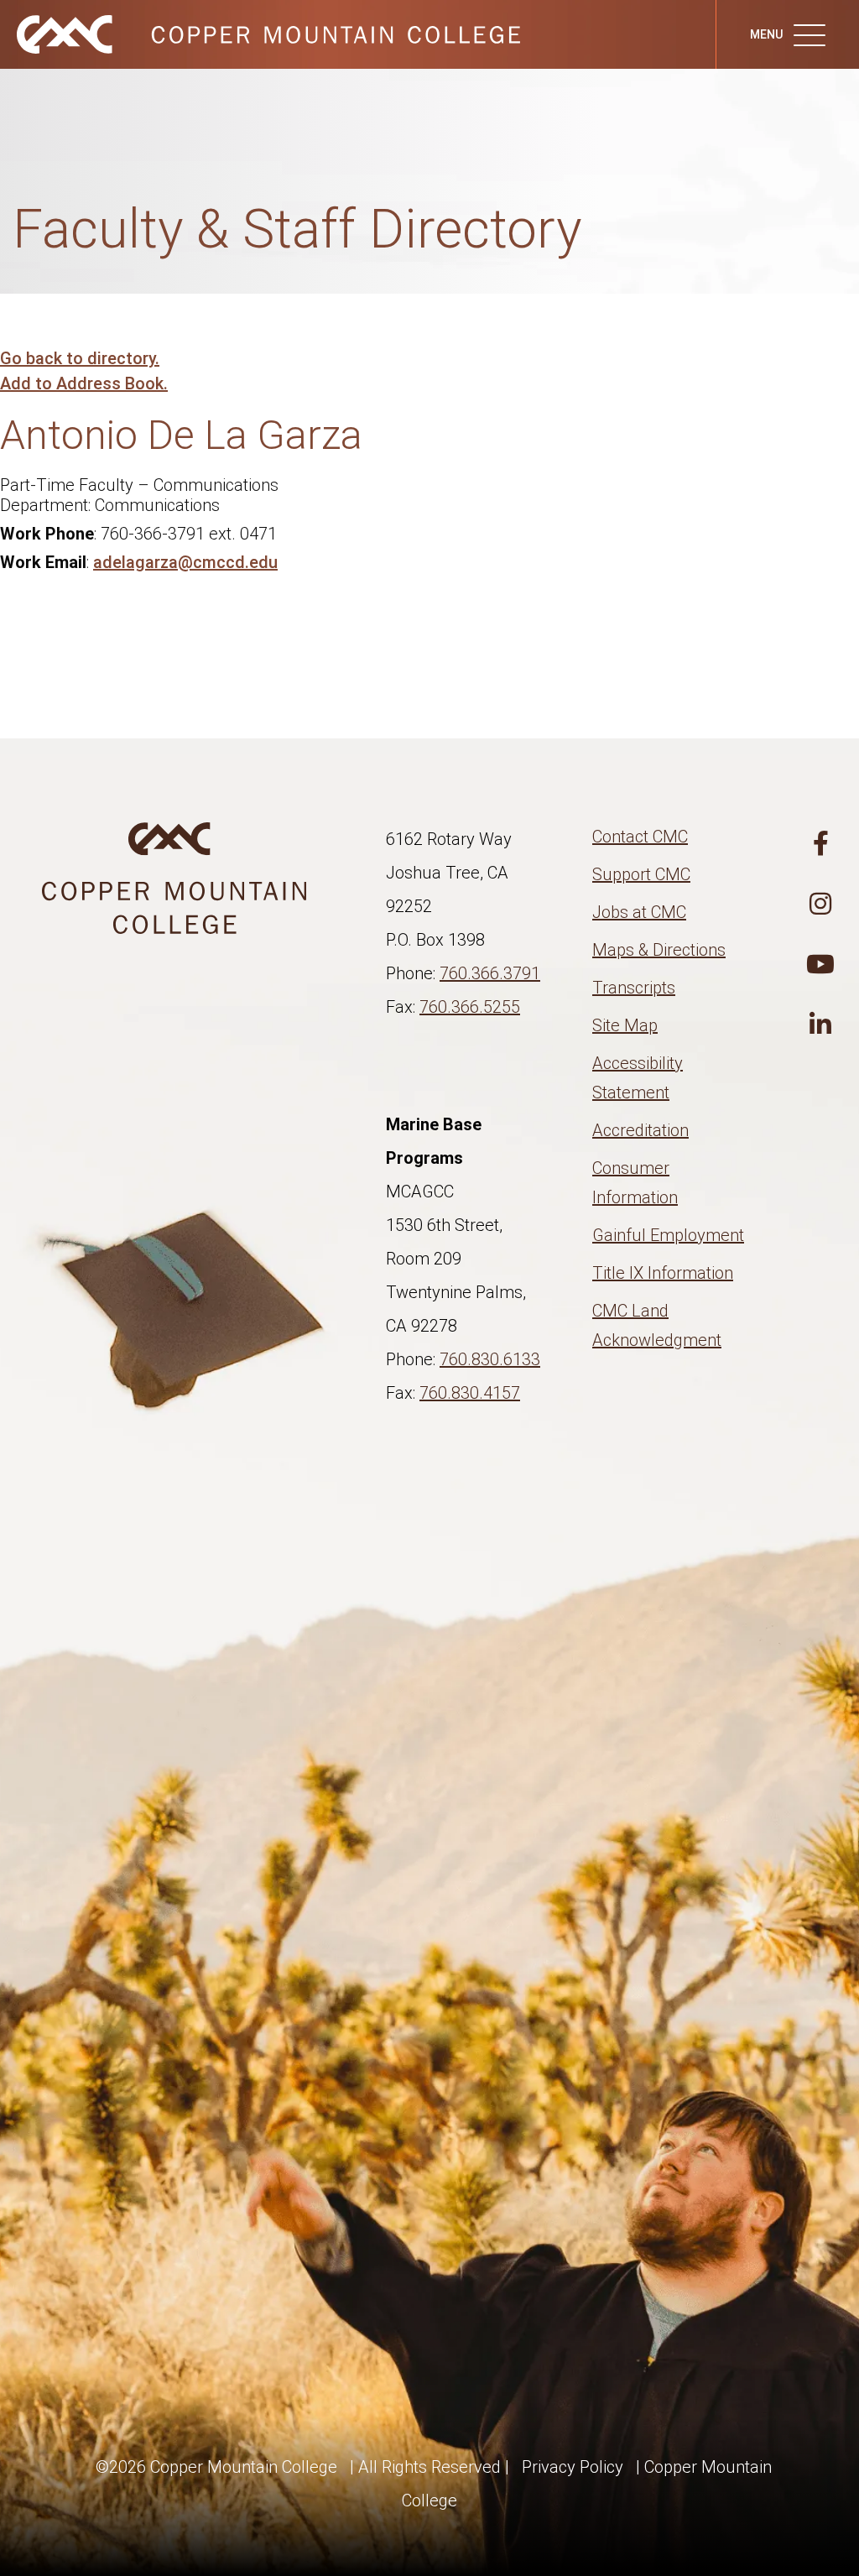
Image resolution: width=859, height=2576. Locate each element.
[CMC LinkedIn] (820, 1025)
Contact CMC (640, 837)
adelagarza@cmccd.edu (185, 562)
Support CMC (641, 874)
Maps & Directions (659, 950)
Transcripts (634, 988)
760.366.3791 (490, 973)
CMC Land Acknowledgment (657, 1325)
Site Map (625, 1025)
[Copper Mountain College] (268, 33)
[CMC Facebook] (820, 844)
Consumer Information (635, 1183)
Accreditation (640, 1130)
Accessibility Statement (638, 1078)
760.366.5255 (470, 1007)
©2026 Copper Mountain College (216, 2467)
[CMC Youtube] (820, 965)
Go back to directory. (80, 358)
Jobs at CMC (639, 912)
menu (768, 34)
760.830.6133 (490, 1359)
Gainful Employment (668, 1235)
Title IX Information (663, 1273)
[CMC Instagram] (820, 905)
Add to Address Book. (84, 383)
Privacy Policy (573, 2467)
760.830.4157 (470, 1393)
